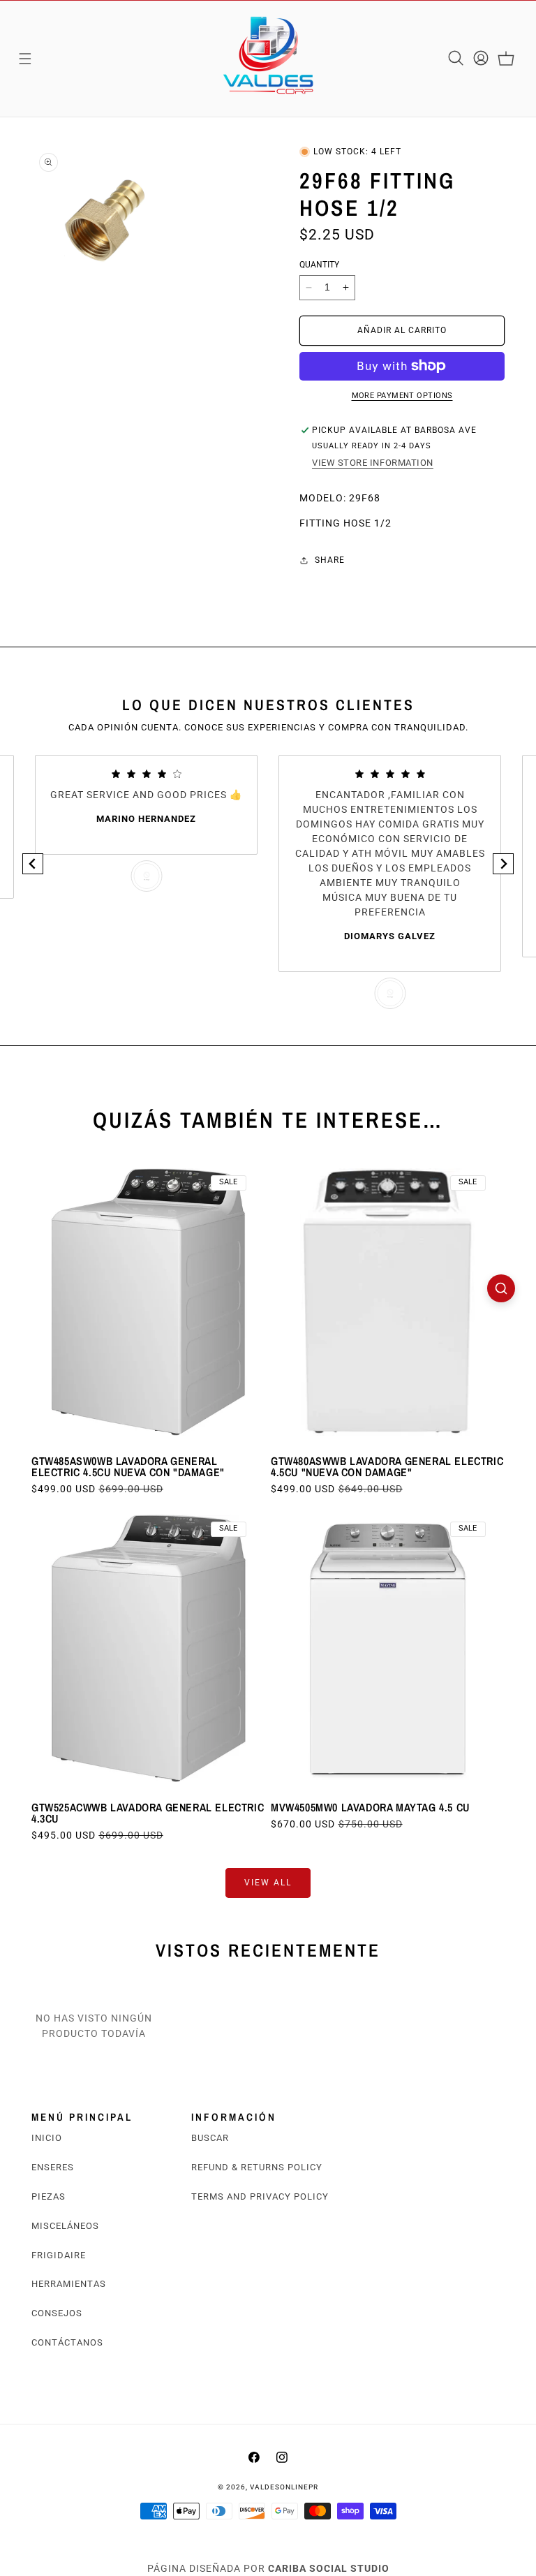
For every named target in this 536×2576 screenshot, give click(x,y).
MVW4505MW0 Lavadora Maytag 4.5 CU (370, 1807)
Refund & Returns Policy (257, 2167)
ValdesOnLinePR (284, 2487)
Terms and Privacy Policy (260, 2196)
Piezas (49, 2196)
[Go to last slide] (33, 864)
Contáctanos (67, 2342)
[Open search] (501, 1288)
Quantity (319, 265)
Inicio (47, 2138)
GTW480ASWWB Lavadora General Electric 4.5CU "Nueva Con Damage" (387, 1466)
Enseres (53, 2167)
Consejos (57, 2313)
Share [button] (330, 560)
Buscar (210, 2138)
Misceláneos (65, 2226)
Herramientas (69, 2284)
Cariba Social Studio (329, 2568)
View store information (373, 463)
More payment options (402, 396)
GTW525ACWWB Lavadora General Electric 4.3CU (148, 1813)
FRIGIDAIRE (59, 2255)
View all (268, 1883)
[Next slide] (503, 864)
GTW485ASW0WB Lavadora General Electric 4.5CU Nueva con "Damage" (128, 1466)
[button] (25, 59)
